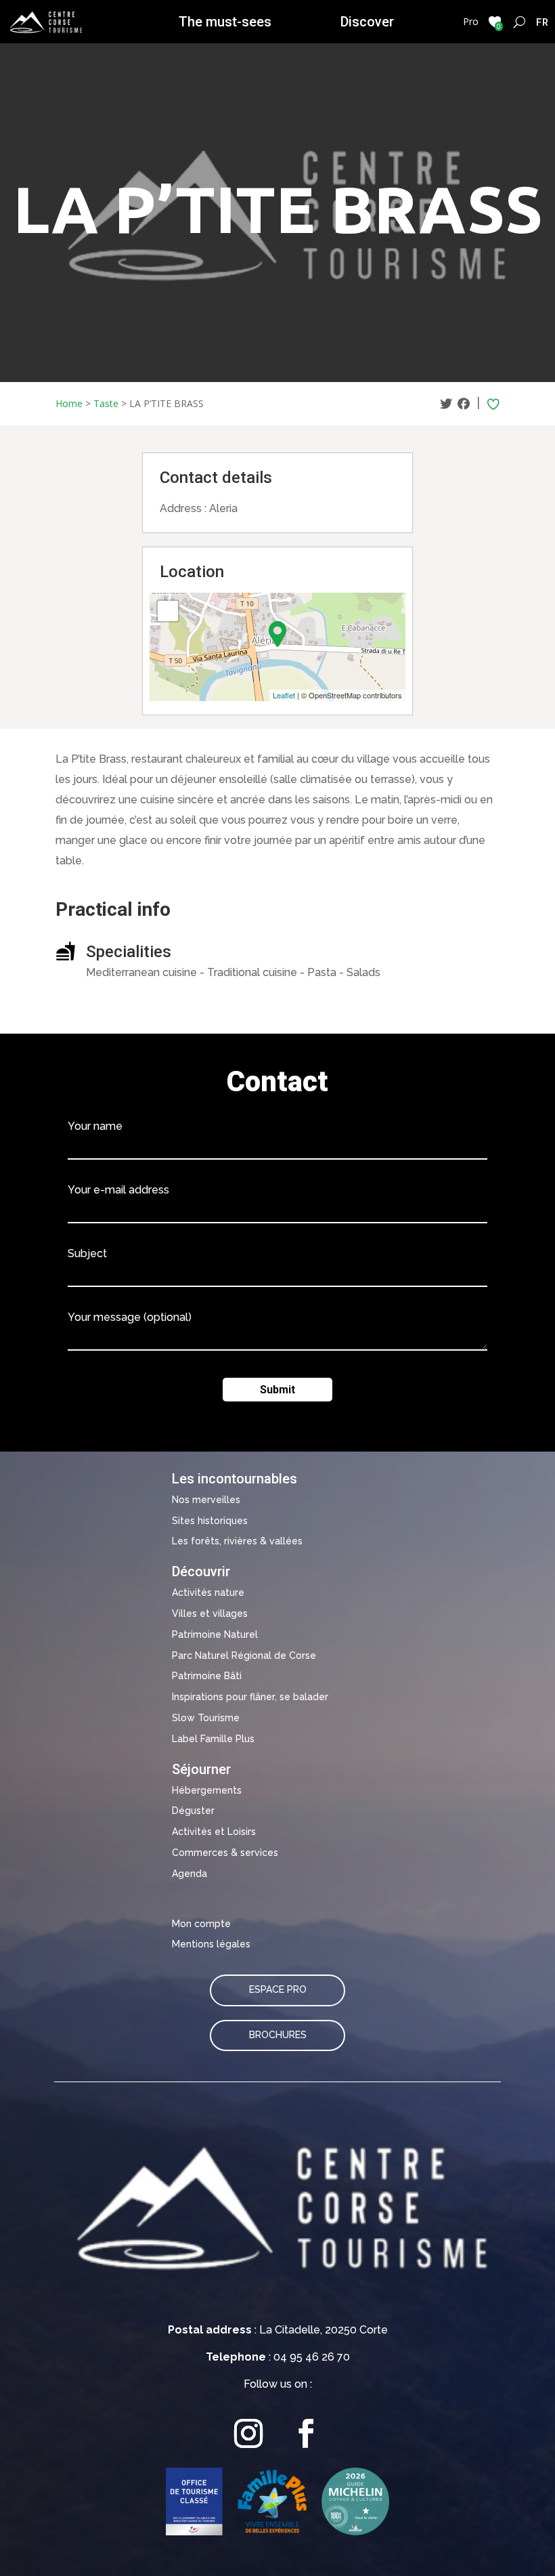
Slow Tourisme (206, 1718)
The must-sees (225, 22)
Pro (471, 21)
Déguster (193, 1811)
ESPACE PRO (278, 1989)
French (542, 22)
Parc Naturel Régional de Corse (244, 1655)
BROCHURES (278, 2035)
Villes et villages (210, 1613)
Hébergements (207, 1790)
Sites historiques (210, 1521)
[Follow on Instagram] (249, 2433)
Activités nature (208, 1592)
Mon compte (201, 1924)
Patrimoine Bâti (207, 1676)
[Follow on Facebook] (306, 2433)
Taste (106, 403)
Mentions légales (211, 1944)
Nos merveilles (206, 1500)
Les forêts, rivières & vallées (237, 1541)
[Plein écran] (168, 611)
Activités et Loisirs (214, 1832)
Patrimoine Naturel (215, 1634)
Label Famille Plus (213, 1739)
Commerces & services (225, 1853)
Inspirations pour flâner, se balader (250, 1697)
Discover (367, 22)
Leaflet (284, 695)
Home (69, 403)
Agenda (190, 1874)
